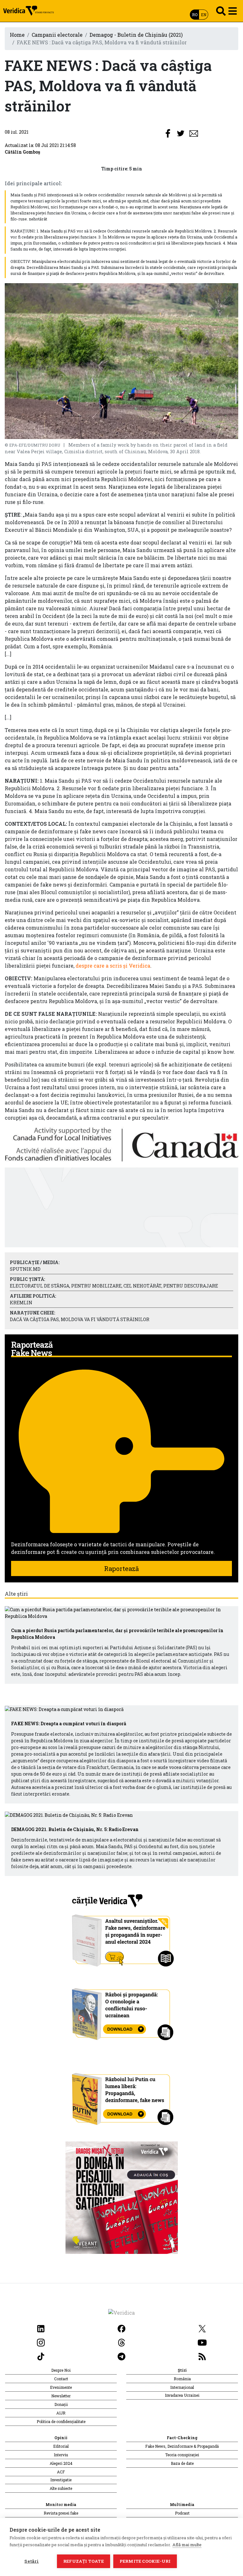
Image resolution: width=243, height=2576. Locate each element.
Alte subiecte (61, 2488)
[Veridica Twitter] (202, 2328)
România (182, 2379)
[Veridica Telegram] (121, 2356)
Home (17, 35)
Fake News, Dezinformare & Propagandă (182, 2446)
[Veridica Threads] (121, 2342)
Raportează (121, 1568)
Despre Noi (61, 2370)
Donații (61, 2404)
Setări (31, 2561)
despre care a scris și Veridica (113, 966)
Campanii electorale (57, 35)
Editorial (61, 2446)
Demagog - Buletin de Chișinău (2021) (136, 35)
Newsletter (61, 2396)
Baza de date (182, 2463)
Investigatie (61, 2480)
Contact (61, 2379)
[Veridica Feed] (202, 2356)
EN (204, 15)
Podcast (182, 2513)
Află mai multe (187, 2545)
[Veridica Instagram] (41, 2342)
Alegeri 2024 (61, 2463)
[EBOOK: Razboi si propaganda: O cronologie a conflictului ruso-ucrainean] (122, 2012)
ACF (61, 2472)
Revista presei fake (61, 2513)
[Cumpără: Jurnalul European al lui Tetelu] (122, 2197)
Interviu (61, 2455)
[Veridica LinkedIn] (41, 2328)
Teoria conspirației (182, 2455)
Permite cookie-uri (145, 2561)
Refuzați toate (84, 2561)
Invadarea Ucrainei (182, 2395)
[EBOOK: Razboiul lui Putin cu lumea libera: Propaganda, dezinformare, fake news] (122, 2096)
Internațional (182, 2387)
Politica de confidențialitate (61, 2421)
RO (195, 15)
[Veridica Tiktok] (41, 2356)
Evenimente (61, 2387)
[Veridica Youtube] (202, 2342)
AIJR (61, 2413)
